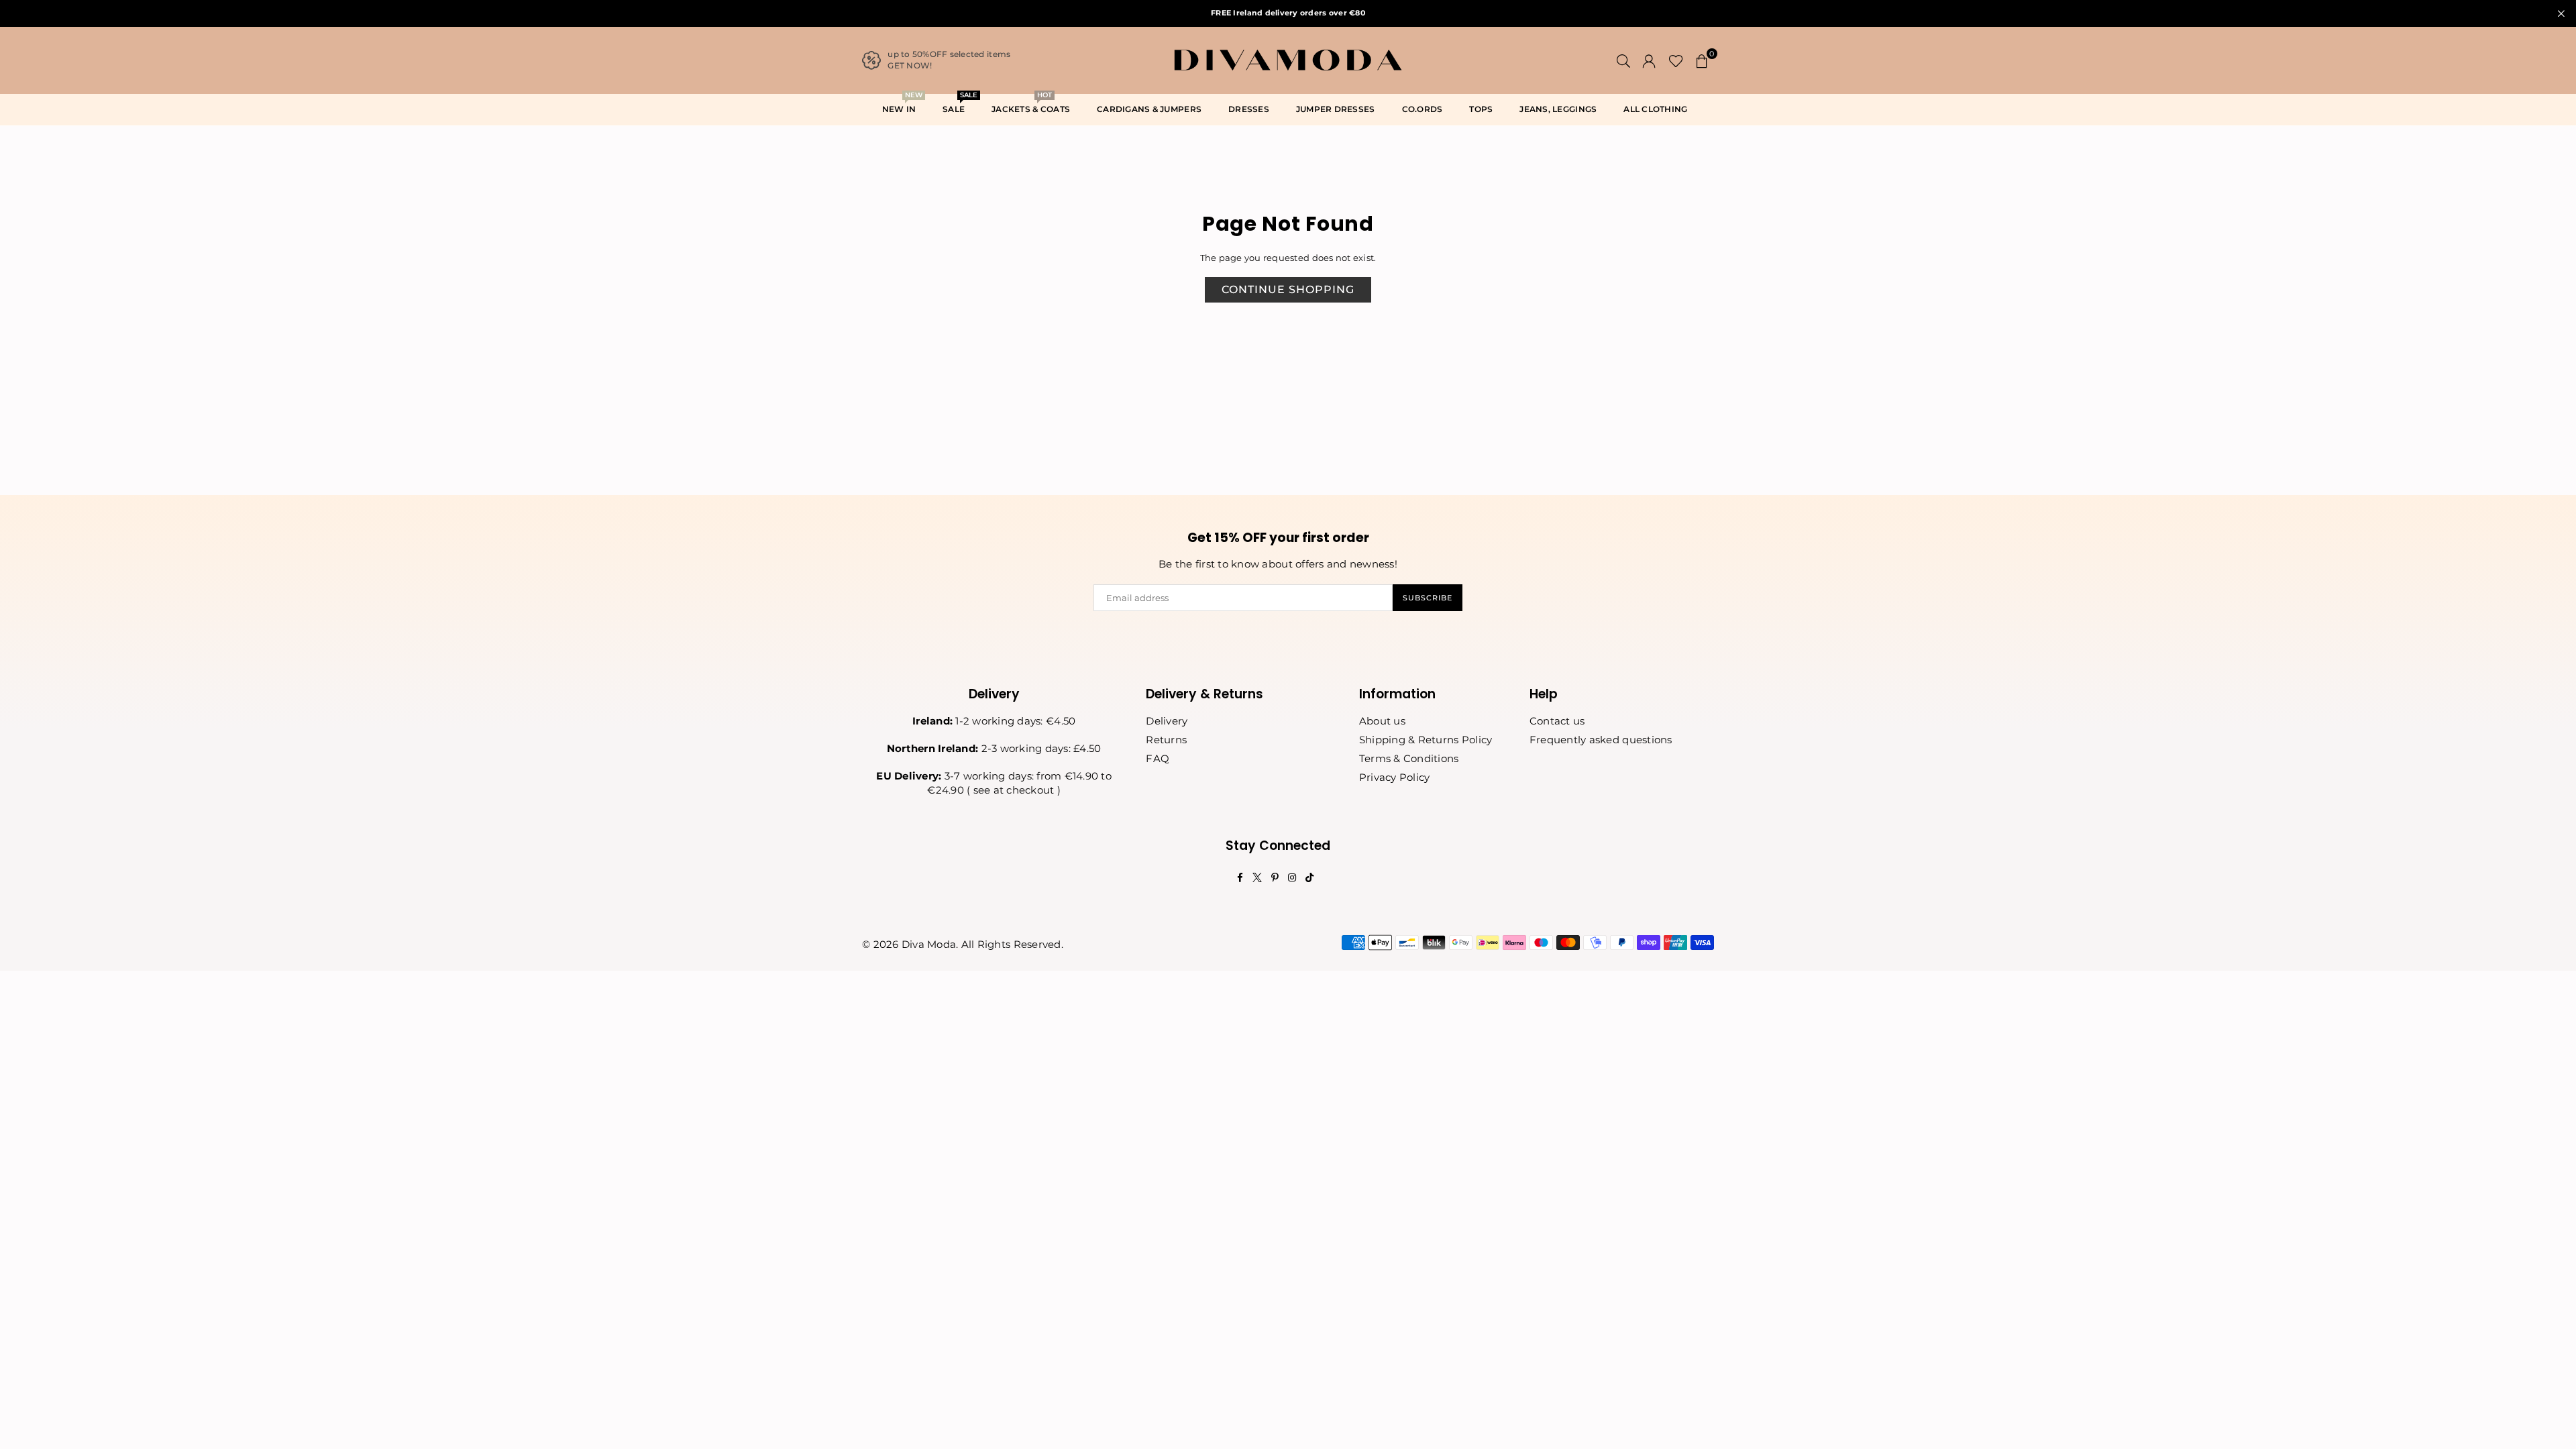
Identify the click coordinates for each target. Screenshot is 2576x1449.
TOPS (1481, 109)
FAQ (1158, 758)
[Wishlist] (1676, 60)
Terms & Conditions (1409, 758)
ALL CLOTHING (1655, 109)
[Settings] (1649, 60)
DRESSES (1249, 109)
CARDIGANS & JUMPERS (1149, 109)
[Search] (1623, 60)
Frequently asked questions (1601, 740)
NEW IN (902, 105)
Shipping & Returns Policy (1426, 740)
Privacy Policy (1395, 777)
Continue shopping (1288, 289)
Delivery (1167, 721)
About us (1382, 721)
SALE (959, 105)
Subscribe (1428, 598)
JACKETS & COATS (1031, 105)
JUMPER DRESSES (1336, 109)
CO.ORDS (1423, 109)
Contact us (1557, 721)
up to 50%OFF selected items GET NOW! (949, 60)
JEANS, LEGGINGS (1558, 109)
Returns (1166, 740)
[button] (1702, 60)
